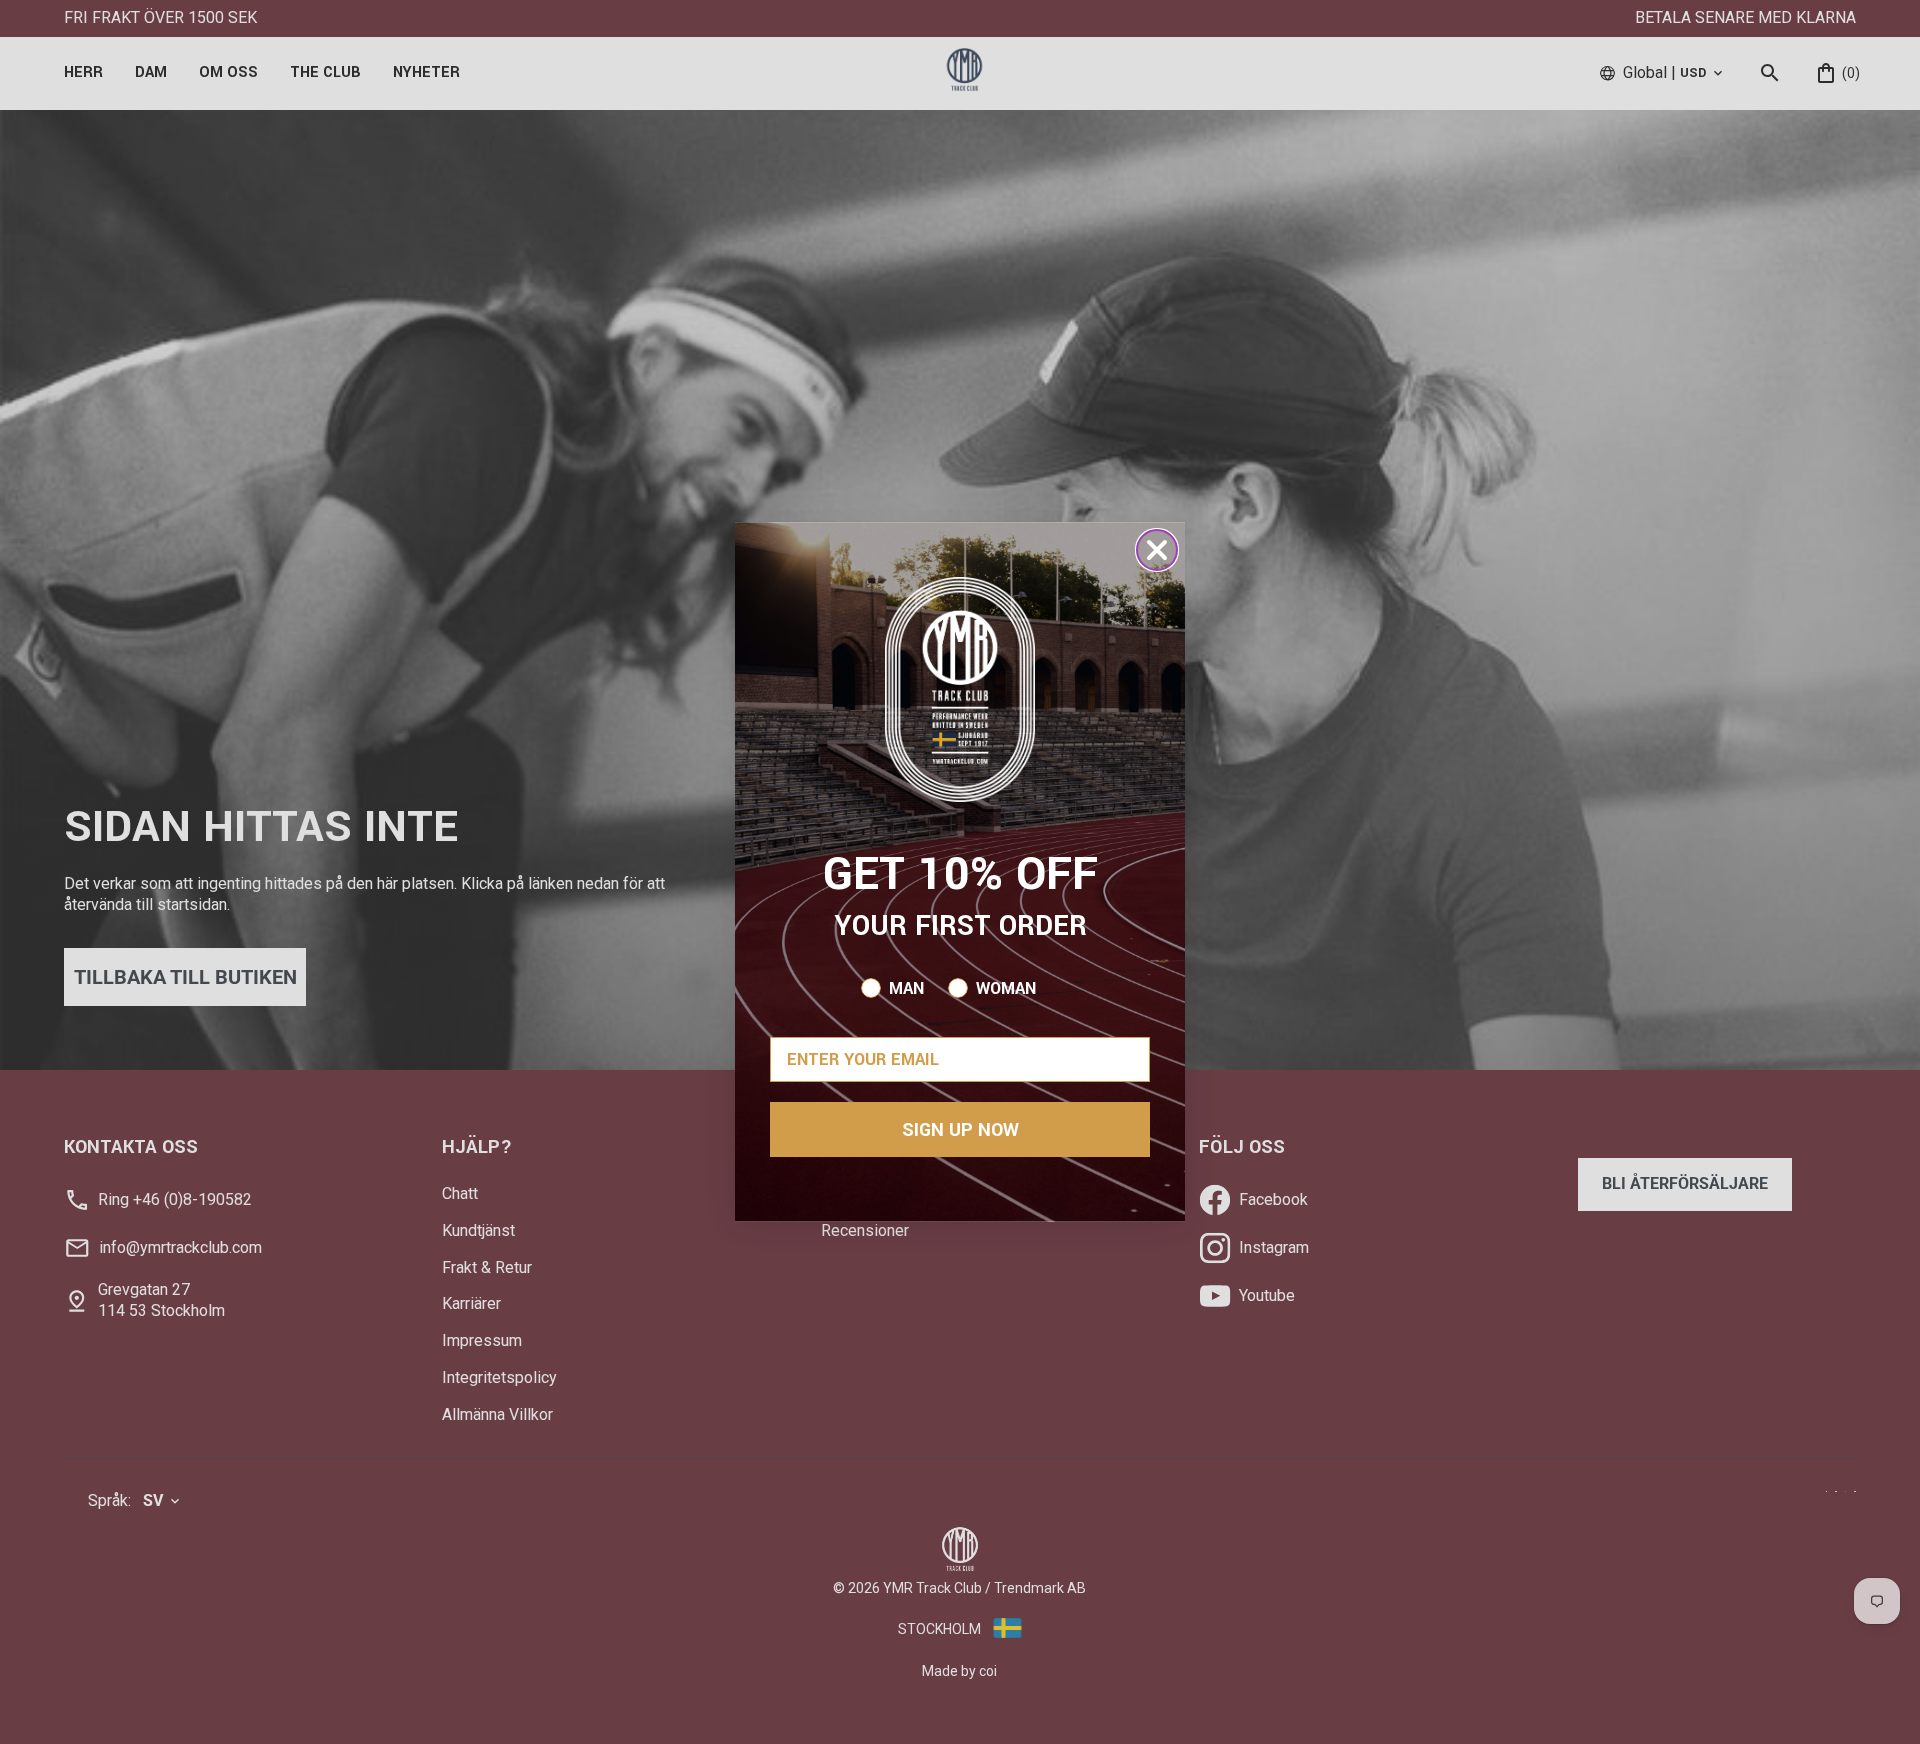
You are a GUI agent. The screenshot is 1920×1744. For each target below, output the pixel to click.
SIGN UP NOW (960, 1130)
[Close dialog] (1157, 550)
